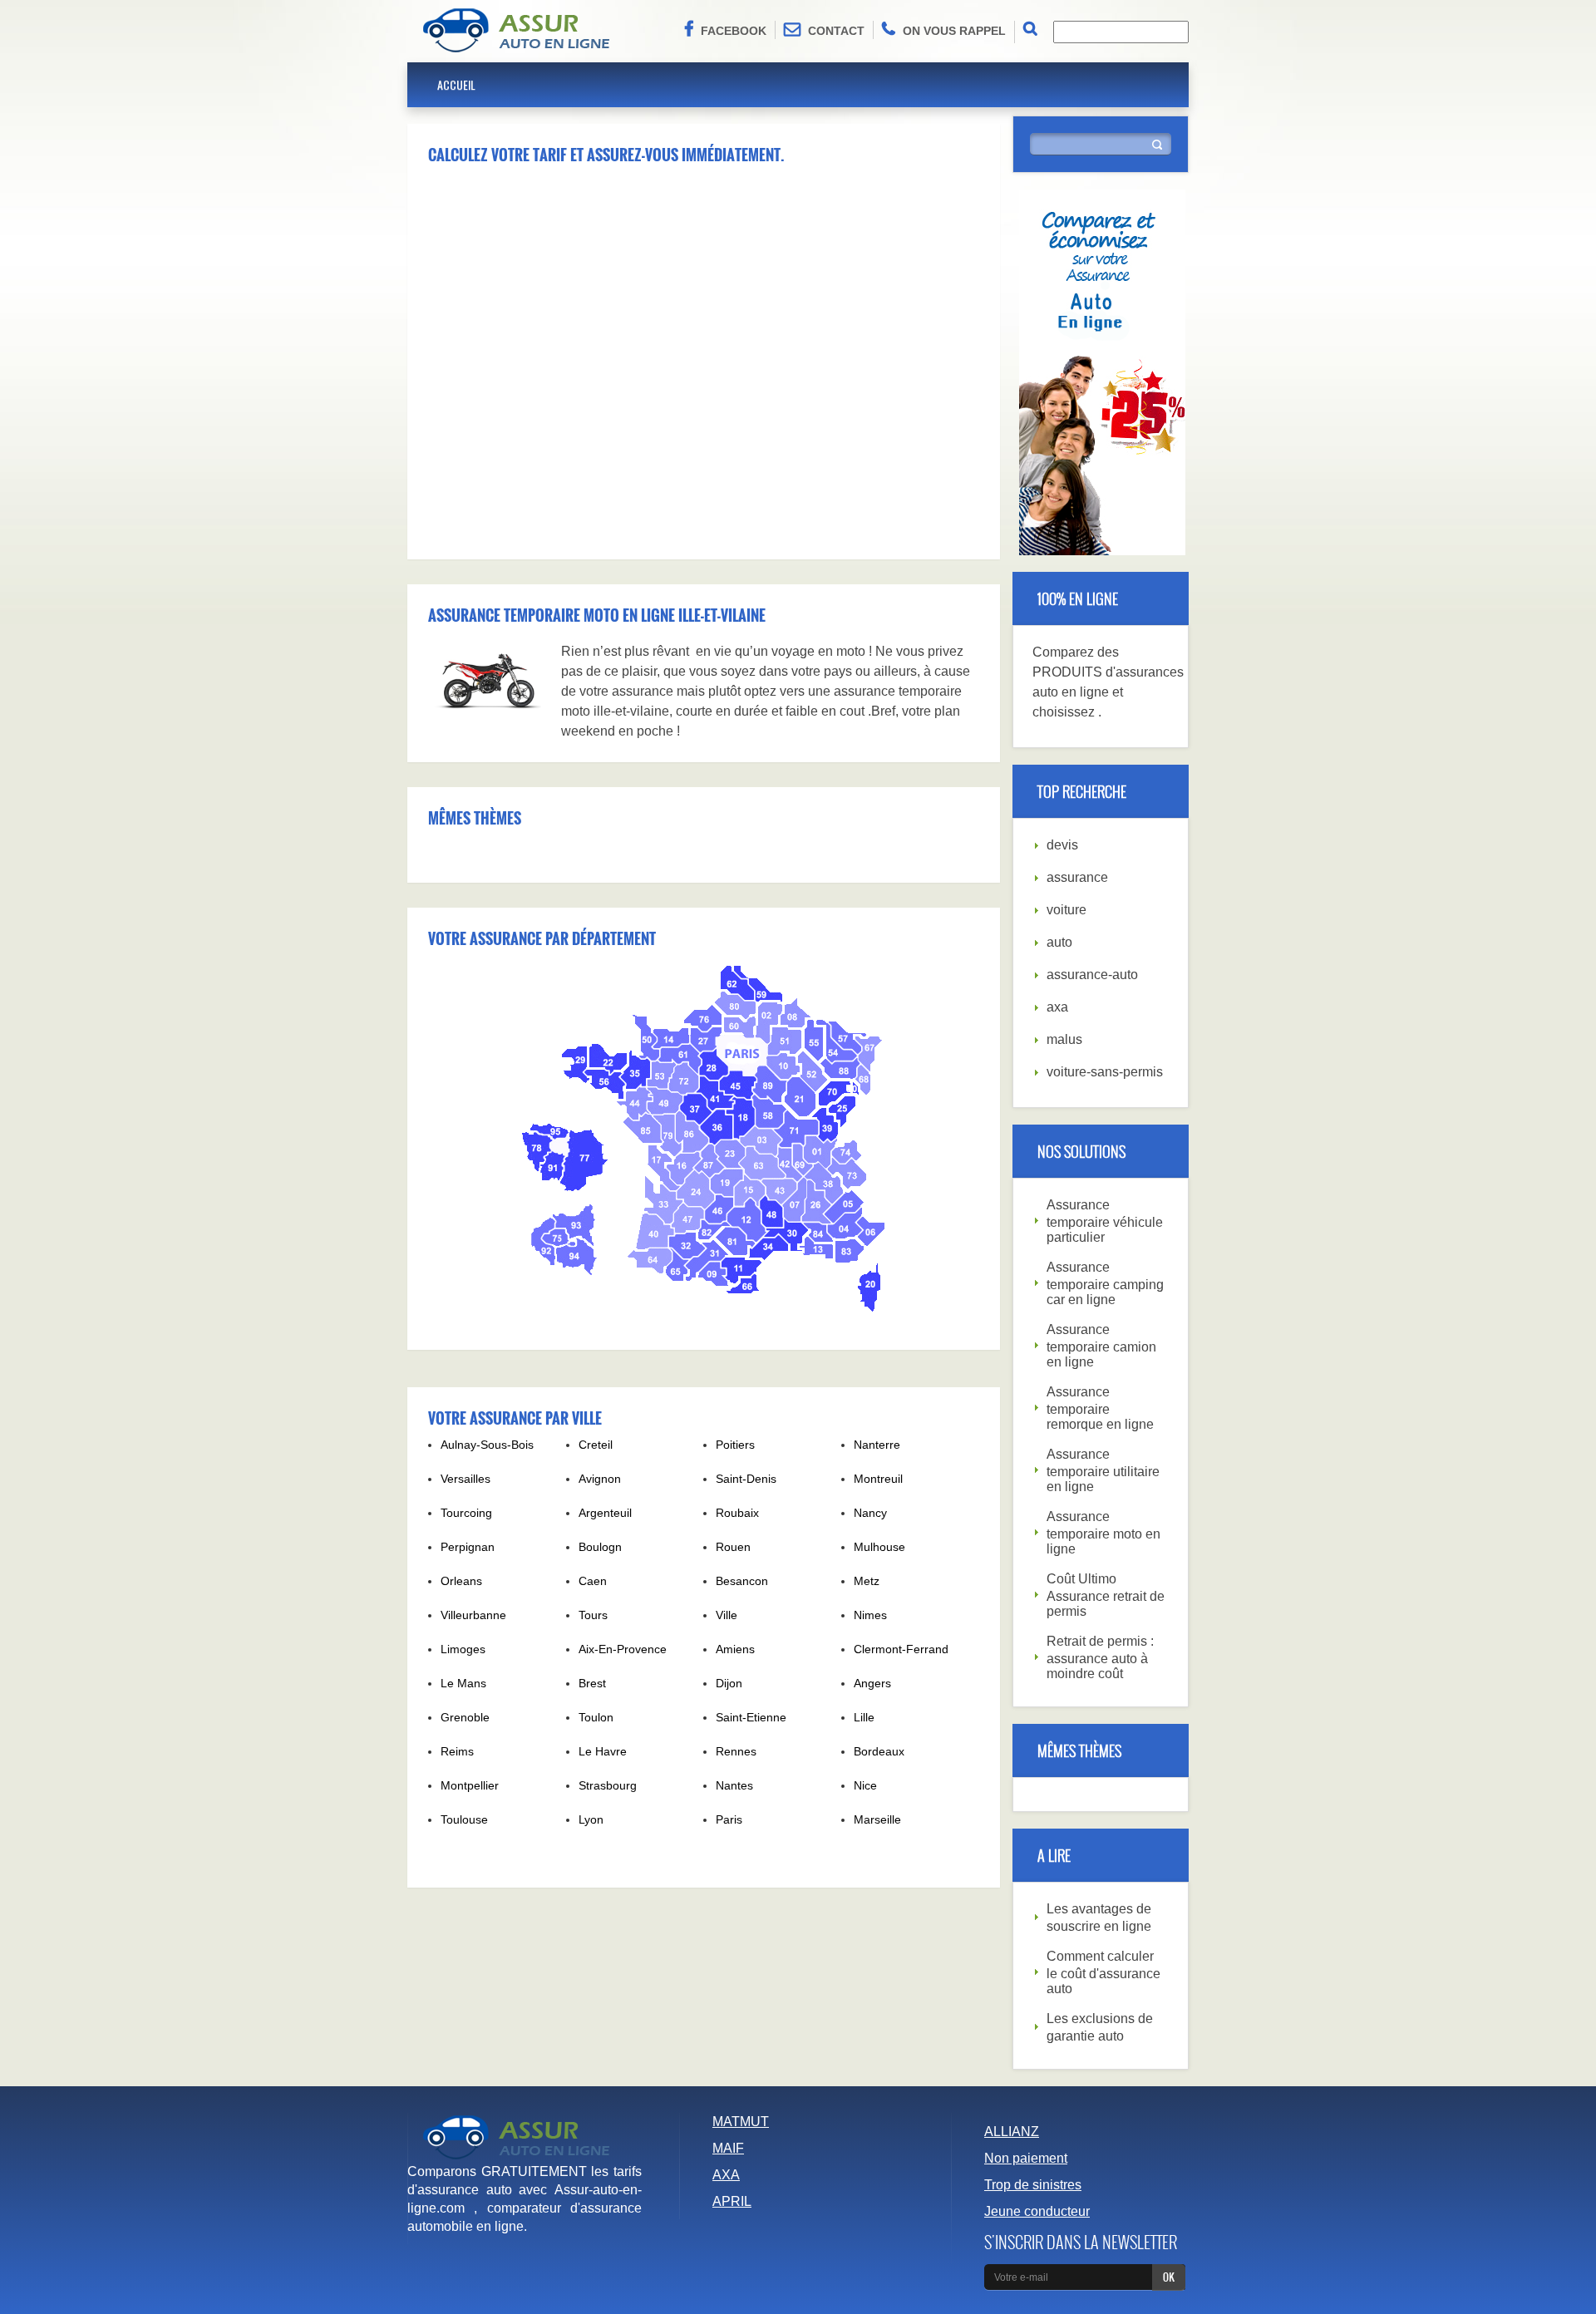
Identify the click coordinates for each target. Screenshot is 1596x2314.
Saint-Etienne (751, 1717)
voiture (1066, 910)
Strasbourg (608, 1785)
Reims (457, 1751)
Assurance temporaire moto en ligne (1103, 1533)
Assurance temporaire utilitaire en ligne (1103, 1470)
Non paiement (1026, 2158)
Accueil (456, 84)
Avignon (600, 1479)
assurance (1077, 877)
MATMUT (741, 2122)
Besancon (742, 1581)
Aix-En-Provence (623, 1649)
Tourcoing (466, 1513)
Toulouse (464, 1819)
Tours (593, 1615)
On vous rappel (954, 31)
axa (1057, 1007)
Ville (727, 1615)
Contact (836, 31)
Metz (867, 1581)
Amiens (735, 1649)
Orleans (461, 1581)
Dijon (729, 1683)
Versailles (465, 1479)
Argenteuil (605, 1513)
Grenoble (465, 1717)
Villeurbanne (473, 1615)
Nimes (870, 1615)
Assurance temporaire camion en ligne (1101, 1346)
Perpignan (468, 1547)
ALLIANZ (1012, 2132)
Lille (864, 1717)
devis (1062, 845)
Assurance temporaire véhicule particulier (1105, 1221)
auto (1059, 942)
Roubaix (737, 1513)
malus (1064, 1039)
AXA (726, 2175)
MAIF (728, 2148)
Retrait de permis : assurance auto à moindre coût (1100, 1657)
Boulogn (600, 1547)
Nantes (734, 1785)
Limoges (463, 1649)
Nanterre (877, 1445)
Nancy (870, 1513)
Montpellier (470, 1785)
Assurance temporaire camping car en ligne (1105, 1283)
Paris (729, 1819)
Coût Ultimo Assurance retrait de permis (1106, 1595)
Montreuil (878, 1479)
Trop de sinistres (1033, 2185)
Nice (865, 1785)
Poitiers (735, 1445)
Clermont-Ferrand (901, 1649)
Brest (592, 1683)
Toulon (596, 1717)
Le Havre (603, 1751)
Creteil (596, 1445)
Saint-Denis (746, 1479)
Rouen (733, 1547)
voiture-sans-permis (1105, 1072)
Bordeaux (879, 1751)
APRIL (732, 2201)
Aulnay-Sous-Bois (487, 1445)
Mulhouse (879, 1547)
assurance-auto (1092, 975)
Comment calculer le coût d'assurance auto (1103, 1972)
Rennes (736, 1751)
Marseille (877, 1819)
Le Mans (463, 1683)
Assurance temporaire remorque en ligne (1100, 1408)
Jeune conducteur (1037, 2211)
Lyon (591, 1819)
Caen (593, 1581)
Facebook (734, 31)
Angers (872, 1683)
